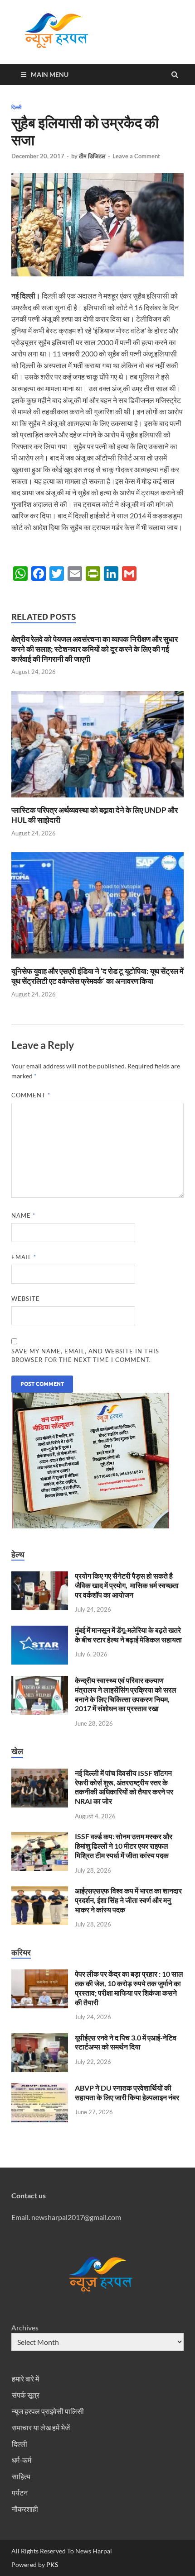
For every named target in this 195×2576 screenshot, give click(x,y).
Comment (31, 1095)
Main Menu (50, 74)
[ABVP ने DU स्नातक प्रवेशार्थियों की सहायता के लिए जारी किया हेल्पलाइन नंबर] (40, 2089)
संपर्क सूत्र (26, 2395)
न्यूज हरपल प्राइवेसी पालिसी (48, 2411)
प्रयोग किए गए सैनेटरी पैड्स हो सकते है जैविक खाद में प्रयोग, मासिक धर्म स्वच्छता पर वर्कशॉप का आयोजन (127, 1585)
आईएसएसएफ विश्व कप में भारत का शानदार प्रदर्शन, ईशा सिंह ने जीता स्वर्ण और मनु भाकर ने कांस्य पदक (128, 1900)
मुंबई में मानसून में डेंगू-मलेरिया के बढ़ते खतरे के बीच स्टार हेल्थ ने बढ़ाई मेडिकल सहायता (128, 1635)
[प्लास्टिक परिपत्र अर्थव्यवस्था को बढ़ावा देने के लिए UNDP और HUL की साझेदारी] (97, 799)
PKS (51, 2564)
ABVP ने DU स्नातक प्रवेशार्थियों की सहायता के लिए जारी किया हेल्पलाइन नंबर (127, 2092)
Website (26, 1299)
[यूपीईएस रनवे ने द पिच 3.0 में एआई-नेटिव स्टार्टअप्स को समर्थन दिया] (40, 2038)
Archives (25, 2327)
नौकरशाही (25, 2509)
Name (23, 1215)
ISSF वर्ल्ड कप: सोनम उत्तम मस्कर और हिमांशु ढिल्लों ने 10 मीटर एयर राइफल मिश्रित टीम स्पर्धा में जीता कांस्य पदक (124, 1846)
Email (24, 1257)
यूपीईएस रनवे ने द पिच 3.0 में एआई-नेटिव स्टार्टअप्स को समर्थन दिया (126, 2042)
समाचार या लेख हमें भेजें (41, 2427)
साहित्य (21, 2476)
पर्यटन (20, 2493)
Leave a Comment (136, 156)
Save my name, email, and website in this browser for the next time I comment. (85, 1356)
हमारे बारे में (25, 2379)
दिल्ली (16, 107)
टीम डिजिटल (92, 156)
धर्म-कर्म (22, 2460)
